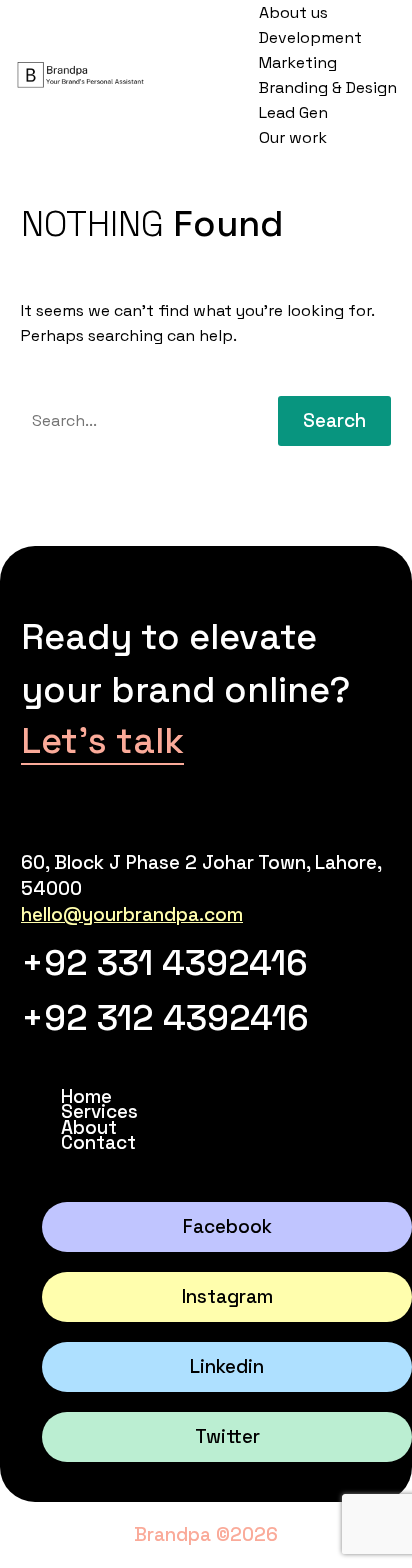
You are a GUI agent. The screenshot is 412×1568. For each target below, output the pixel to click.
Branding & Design (328, 87)
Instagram (227, 1296)
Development (310, 37)
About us (293, 12)
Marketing (298, 62)
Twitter (227, 1436)
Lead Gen (293, 112)
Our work (293, 137)
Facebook (227, 1226)
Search (334, 420)
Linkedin (227, 1366)
